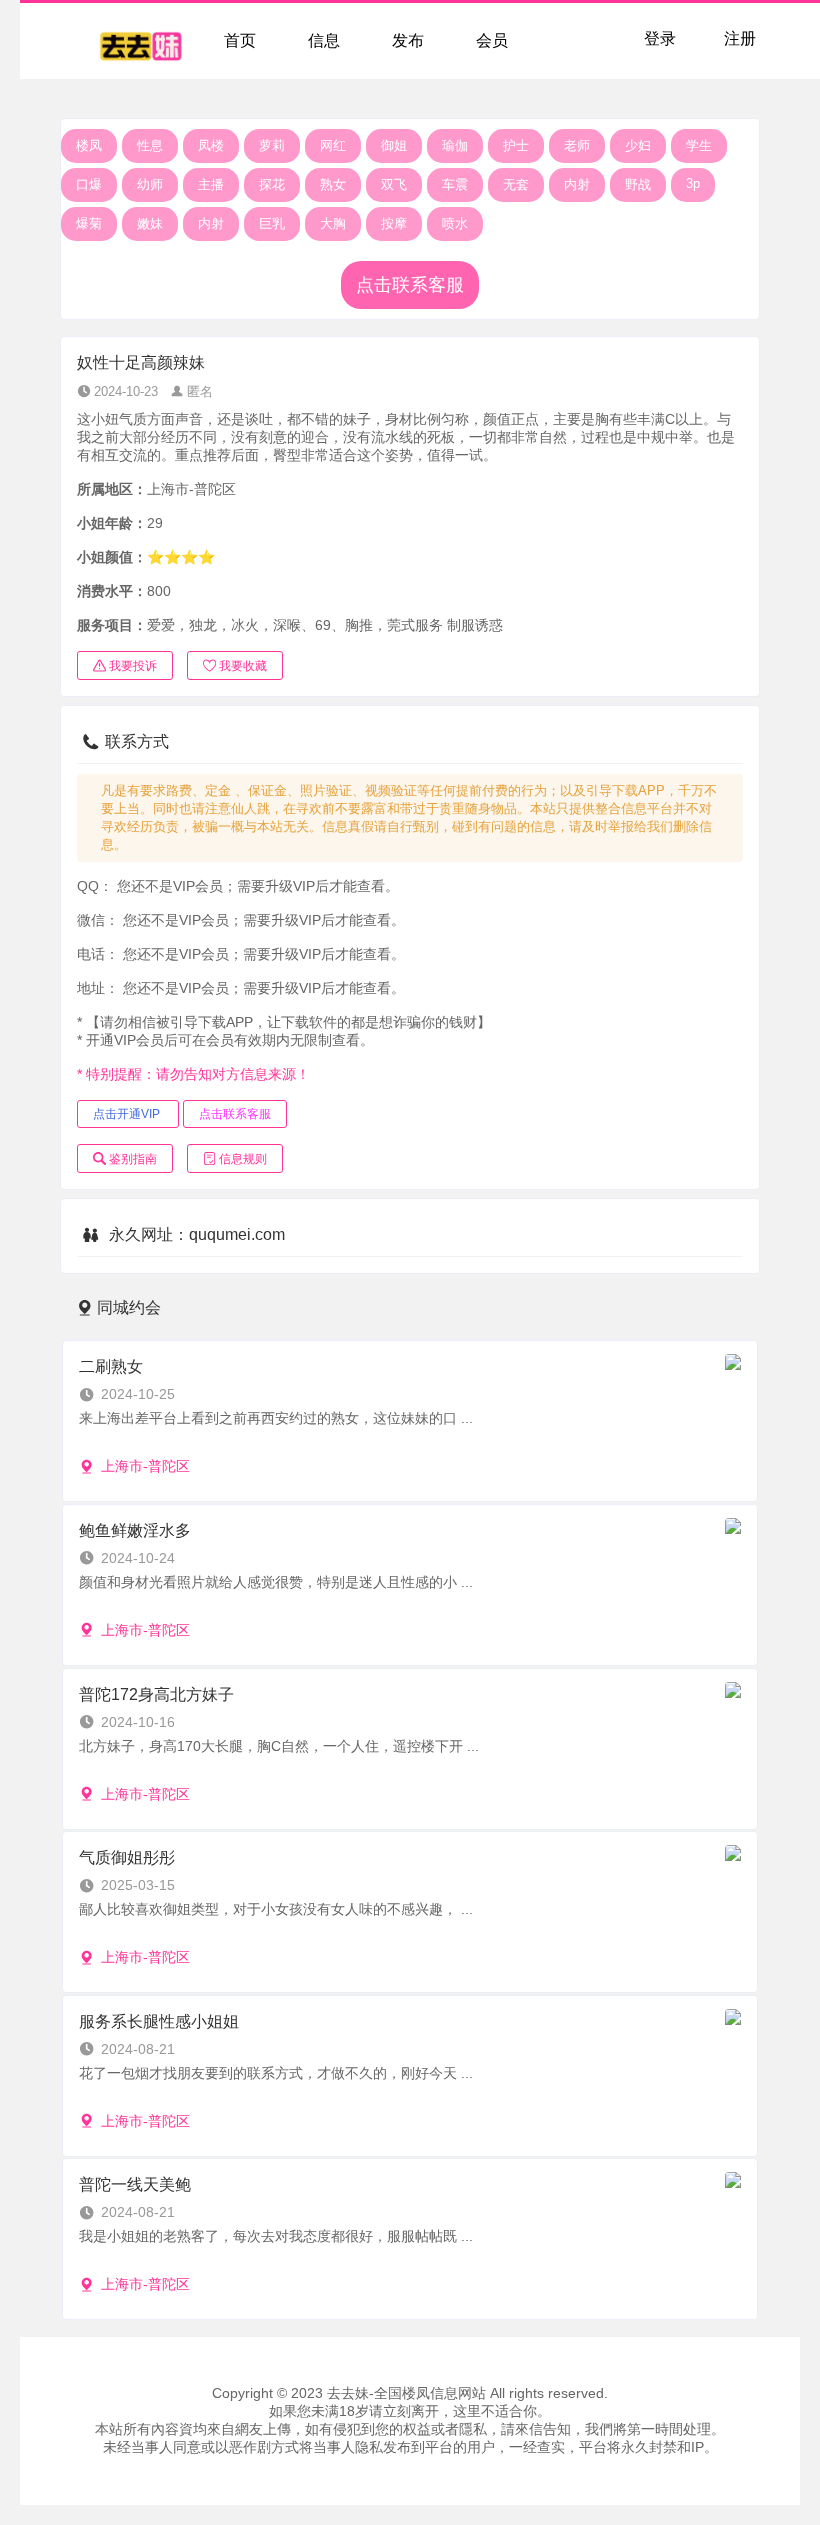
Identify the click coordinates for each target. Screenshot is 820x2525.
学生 (699, 145)
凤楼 (211, 145)
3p (693, 183)
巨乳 (272, 223)
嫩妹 (150, 223)
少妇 (638, 145)
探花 (272, 184)
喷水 (455, 223)
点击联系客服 (410, 285)
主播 (211, 184)
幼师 (150, 184)
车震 (455, 184)
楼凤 (89, 145)
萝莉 (272, 145)
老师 (577, 145)
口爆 (89, 184)
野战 (638, 184)
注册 (740, 38)
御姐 (394, 145)
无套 (516, 184)
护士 (516, 145)
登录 (660, 38)
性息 (150, 145)
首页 (240, 40)
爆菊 (89, 223)
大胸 (333, 223)
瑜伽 (455, 145)
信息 (324, 40)
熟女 (333, 184)
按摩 (394, 223)
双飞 (394, 184)
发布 (408, 40)
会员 (492, 40)
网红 (333, 145)
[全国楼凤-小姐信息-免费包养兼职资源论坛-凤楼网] (140, 41)
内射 (577, 184)
